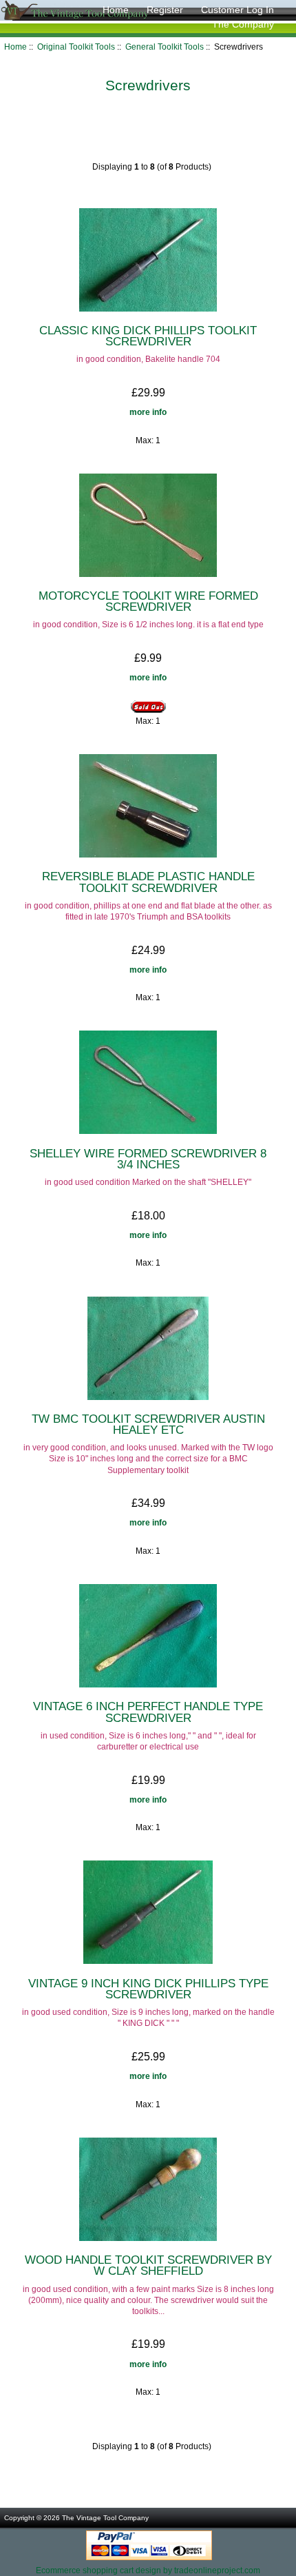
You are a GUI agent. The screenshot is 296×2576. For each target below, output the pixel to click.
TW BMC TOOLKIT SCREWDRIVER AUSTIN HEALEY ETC (148, 1424)
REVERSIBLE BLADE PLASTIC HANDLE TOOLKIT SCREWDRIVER (148, 882)
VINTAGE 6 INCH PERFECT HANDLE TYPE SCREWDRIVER (148, 1712)
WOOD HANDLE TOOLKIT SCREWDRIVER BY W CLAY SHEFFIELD (148, 2265)
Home (116, 10)
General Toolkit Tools (165, 47)
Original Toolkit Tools (76, 47)
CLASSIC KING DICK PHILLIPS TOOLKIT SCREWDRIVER (148, 336)
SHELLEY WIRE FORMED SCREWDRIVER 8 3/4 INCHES (148, 1159)
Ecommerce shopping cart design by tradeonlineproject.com (148, 2570)
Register (165, 10)
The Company (243, 24)
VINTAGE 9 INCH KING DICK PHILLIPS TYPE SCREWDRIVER (148, 1989)
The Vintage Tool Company (105, 2518)
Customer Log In (237, 10)
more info (148, 412)
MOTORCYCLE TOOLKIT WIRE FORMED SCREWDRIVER (148, 601)
